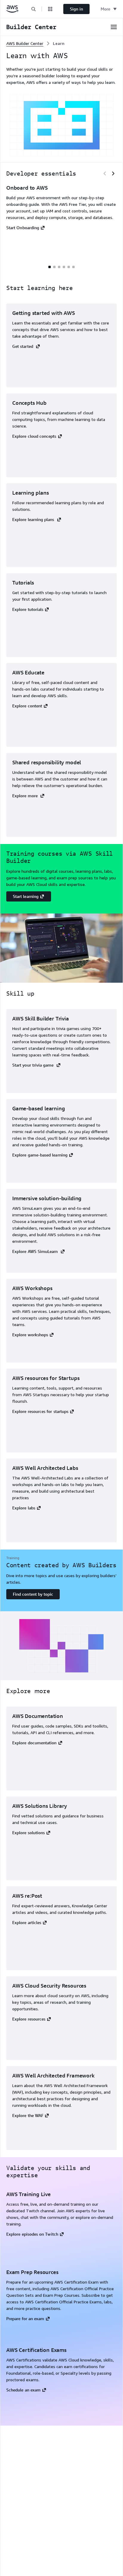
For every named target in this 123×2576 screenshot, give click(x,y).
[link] (59, 43)
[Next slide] (113, 173)
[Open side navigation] (114, 27)
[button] (33, 9)
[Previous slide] (105, 173)
